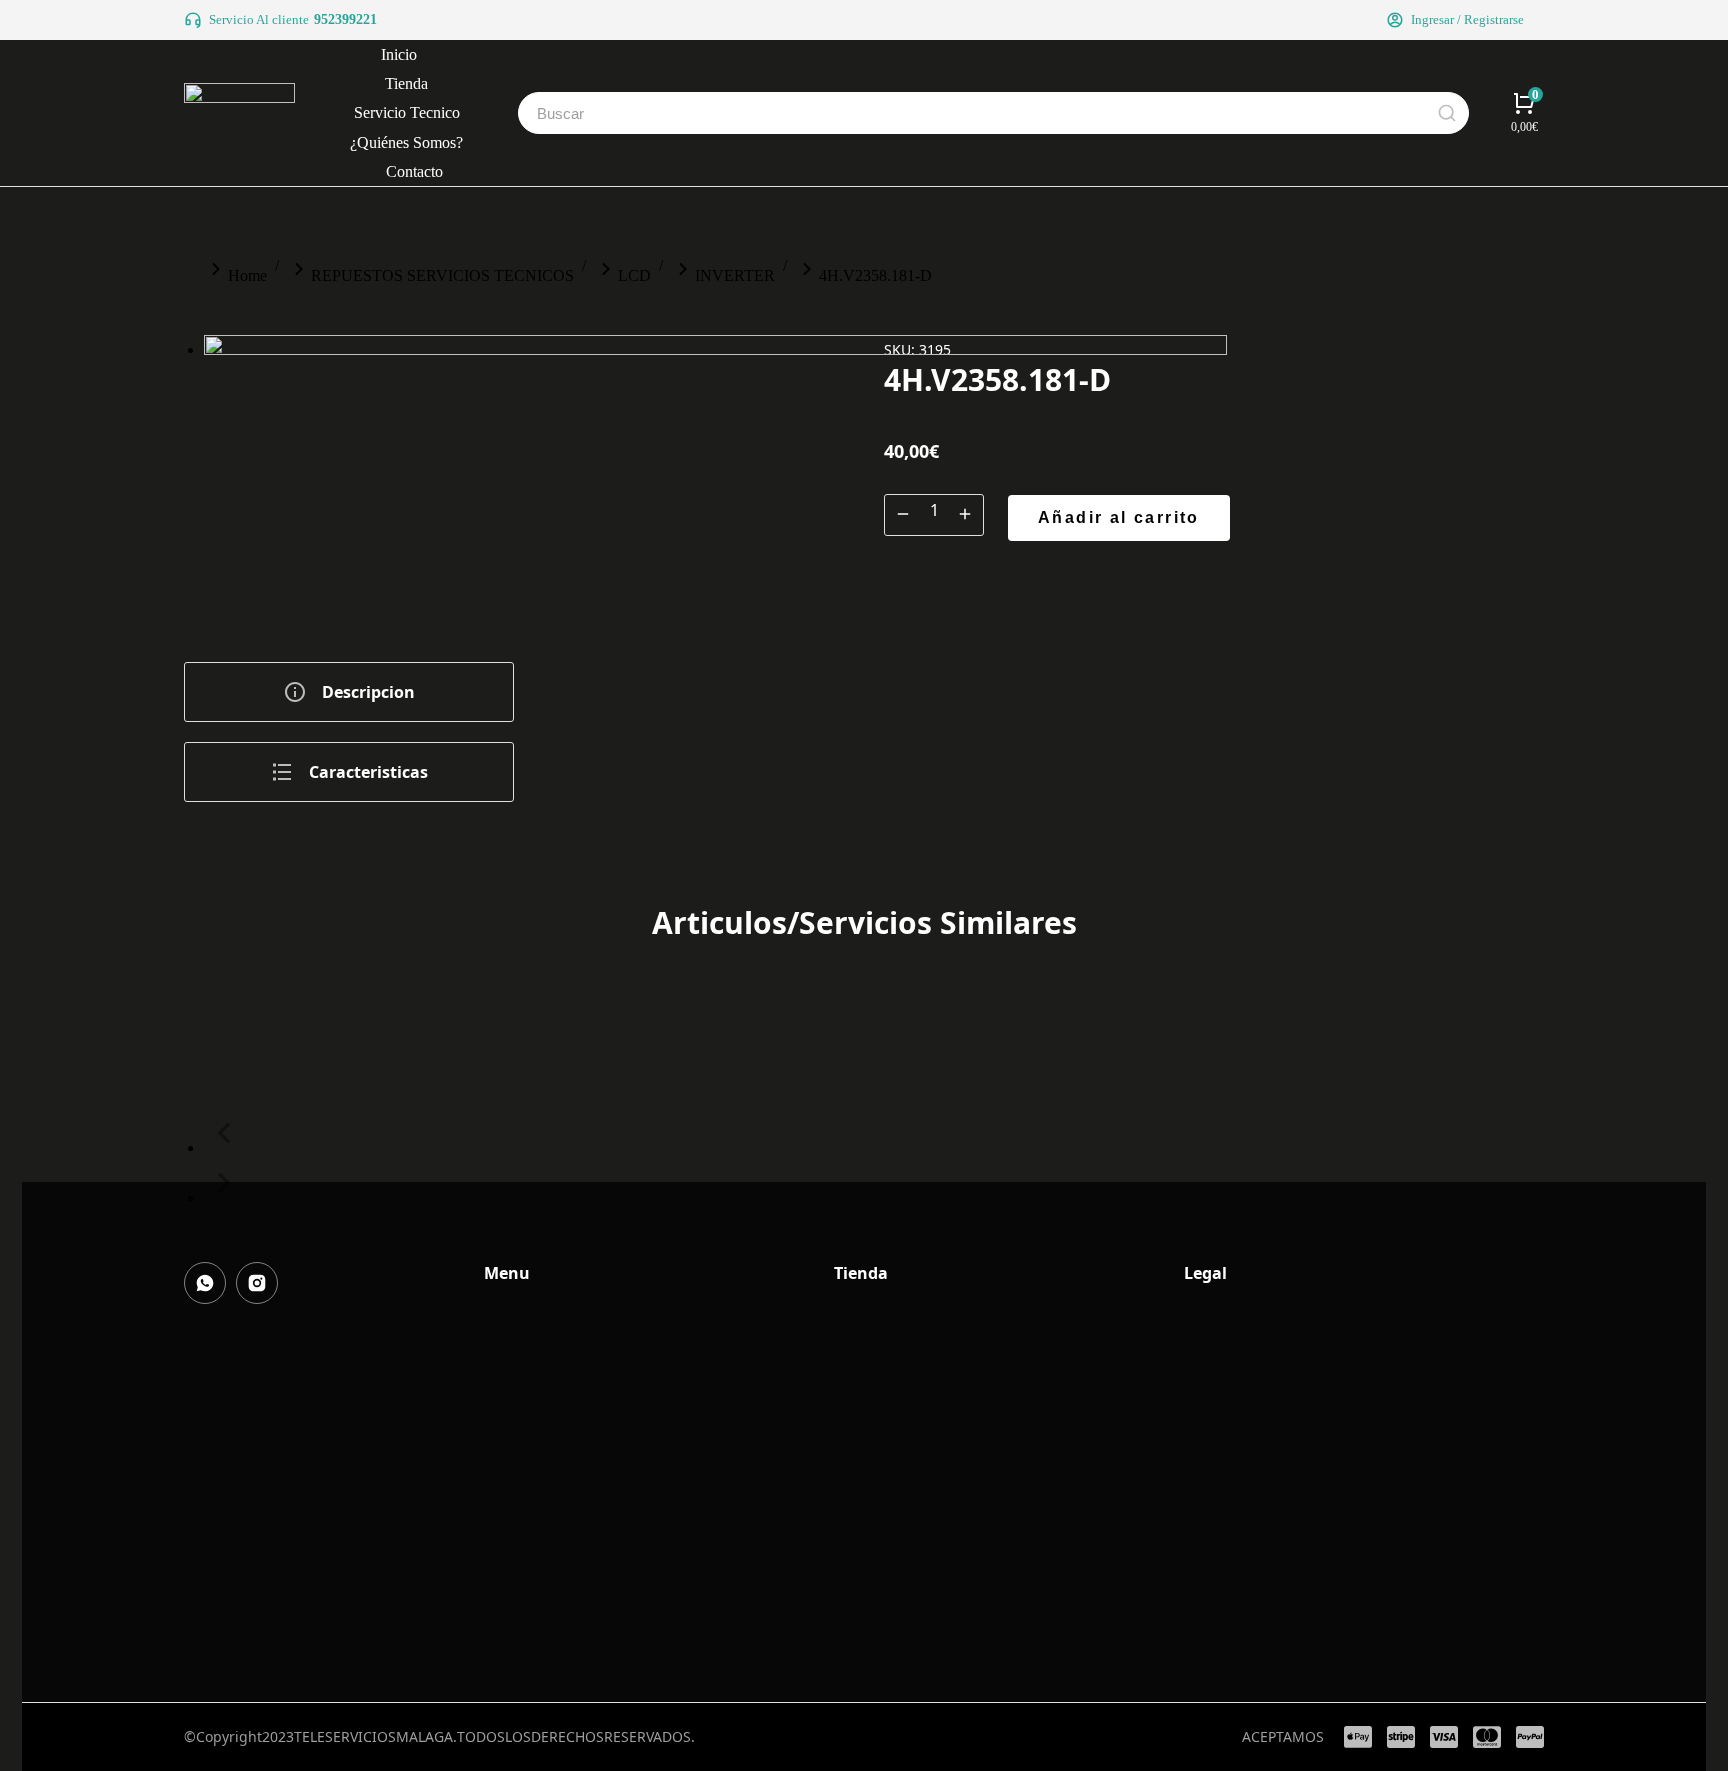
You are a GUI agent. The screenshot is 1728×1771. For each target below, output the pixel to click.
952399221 (345, 19)
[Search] (1447, 113)
